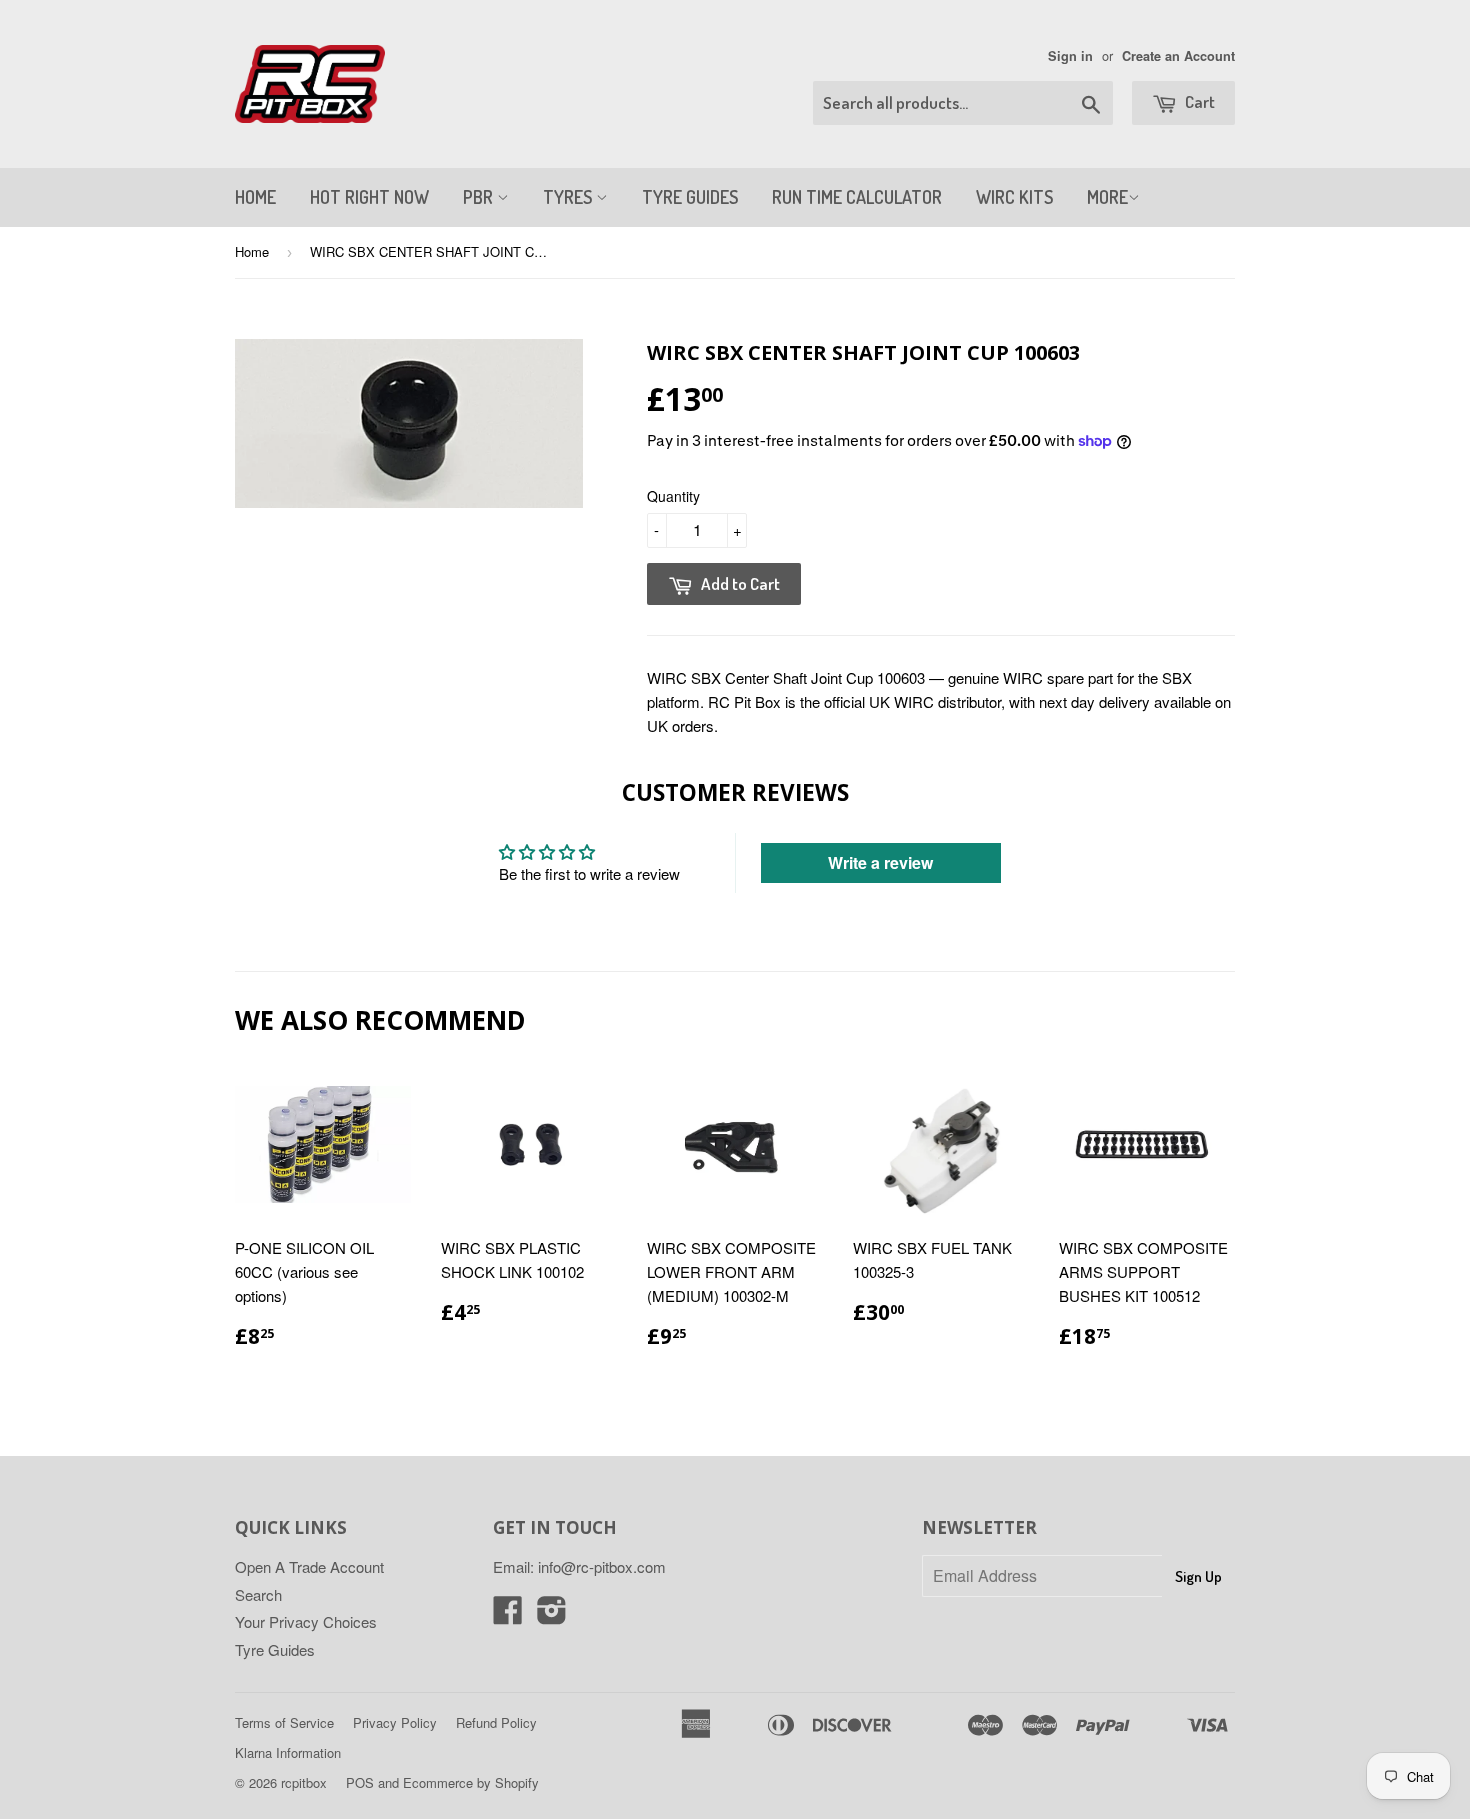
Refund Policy (496, 1722)
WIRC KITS (1014, 197)
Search (258, 1594)
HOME (255, 197)
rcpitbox (304, 1782)
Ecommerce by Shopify (471, 1782)
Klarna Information (288, 1752)
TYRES (569, 197)
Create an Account (1178, 56)
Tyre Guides (275, 1649)
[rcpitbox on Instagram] (552, 1615)
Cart (1198, 101)
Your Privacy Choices (306, 1621)
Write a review (880, 862)
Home (252, 251)
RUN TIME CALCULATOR (857, 197)
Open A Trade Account (309, 1566)
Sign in (1070, 56)
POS (360, 1782)
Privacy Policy (395, 1722)
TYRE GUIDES (690, 197)
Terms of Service (284, 1722)
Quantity (673, 496)
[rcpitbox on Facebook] (508, 1615)
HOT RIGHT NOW (369, 197)
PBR (480, 197)
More (1107, 197)
